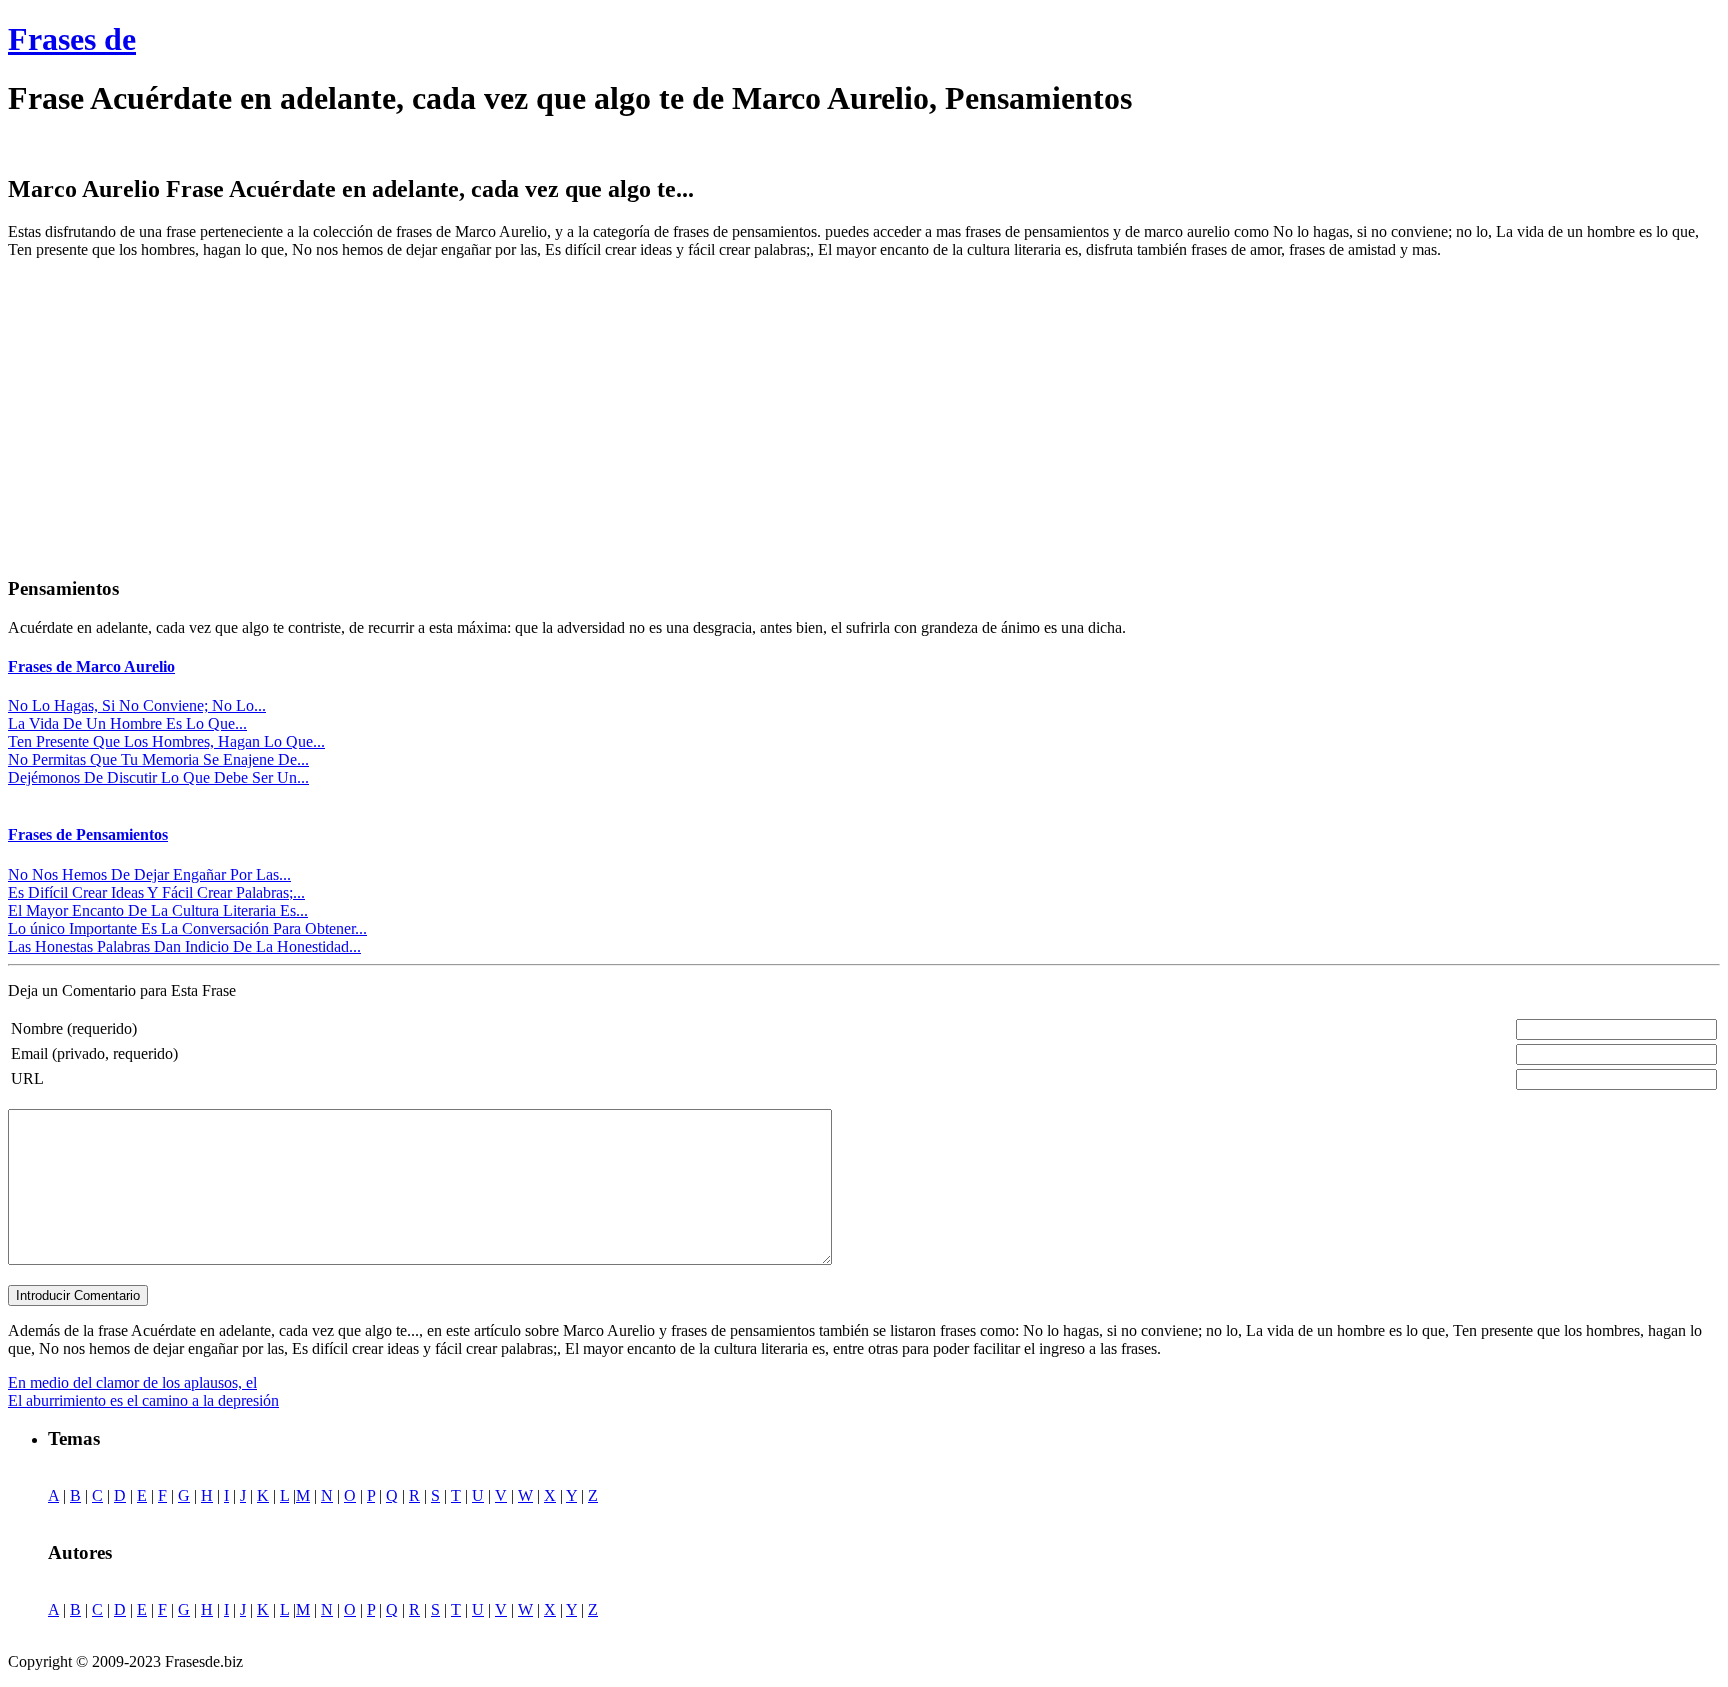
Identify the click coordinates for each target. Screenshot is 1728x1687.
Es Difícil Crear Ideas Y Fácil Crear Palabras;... (156, 892)
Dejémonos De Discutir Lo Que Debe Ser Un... (158, 777)
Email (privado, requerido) (94, 1053)
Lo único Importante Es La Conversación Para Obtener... (187, 928)
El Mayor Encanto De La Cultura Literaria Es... (158, 910)
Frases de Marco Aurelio (91, 666)
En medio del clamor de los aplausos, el (132, 1382)
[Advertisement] (176, 415)
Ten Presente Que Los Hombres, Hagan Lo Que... (166, 741)
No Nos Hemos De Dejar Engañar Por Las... (149, 874)
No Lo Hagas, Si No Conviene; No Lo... (137, 705)
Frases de (72, 39)
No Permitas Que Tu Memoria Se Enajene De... (158, 759)
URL (27, 1078)
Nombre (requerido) (74, 1028)
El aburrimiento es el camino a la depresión (143, 1400)
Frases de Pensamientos (88, 834)
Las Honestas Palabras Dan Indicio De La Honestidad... (184, 946)
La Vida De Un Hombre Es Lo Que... (127, 723)
